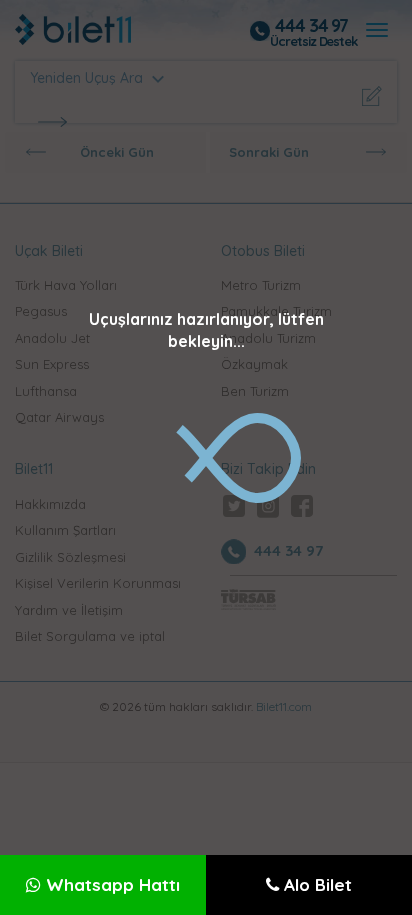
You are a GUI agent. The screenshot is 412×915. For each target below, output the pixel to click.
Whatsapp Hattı (110, 884)
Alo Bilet (315, 884)
